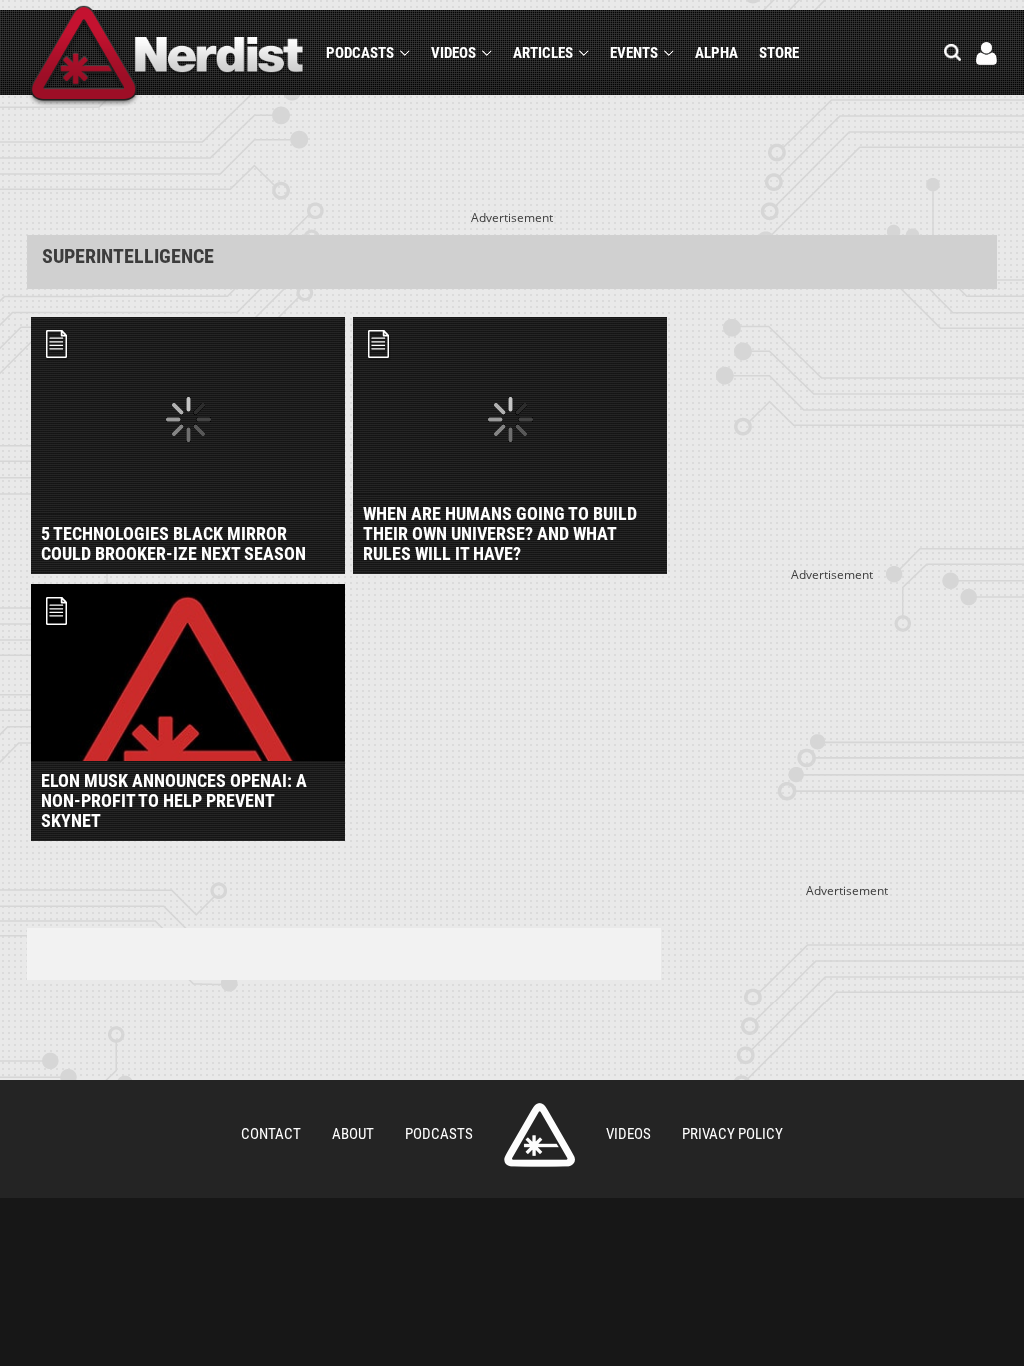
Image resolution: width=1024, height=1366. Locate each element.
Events (634, 53)
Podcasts (360, 53)
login (986, 53)
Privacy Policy (732, 1134)
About (353, 1134)
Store (779, 53)
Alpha (716, 53)
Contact (271, 1134)
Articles (543, 53)
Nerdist (167, 56)
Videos (453, 53)
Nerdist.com (539, 1135)
